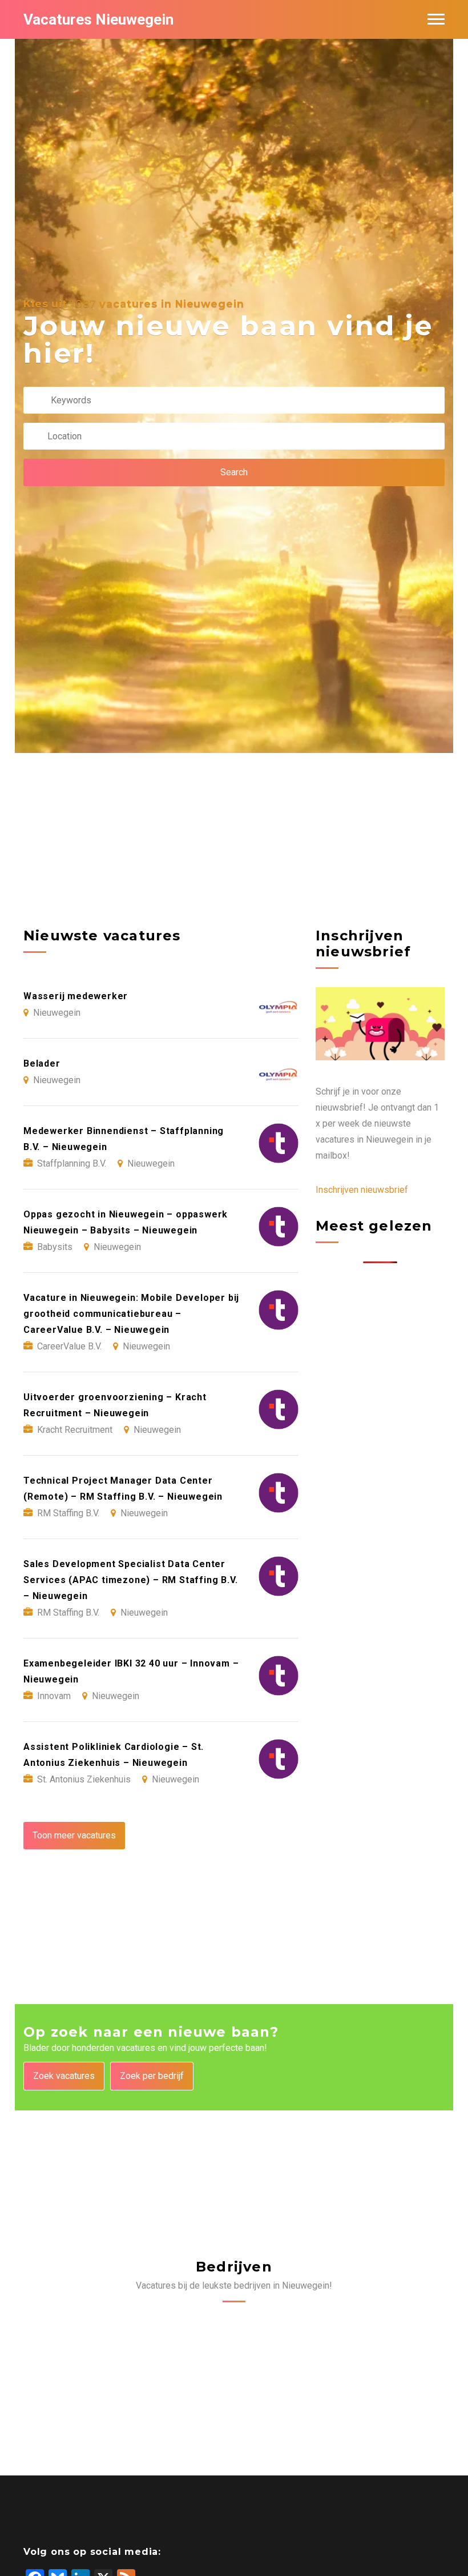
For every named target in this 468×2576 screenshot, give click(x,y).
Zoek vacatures (64, 2076)
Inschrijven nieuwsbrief (362, 1190)
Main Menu (436, 19)
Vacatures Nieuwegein (98, 19)
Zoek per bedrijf (152, 2076)
